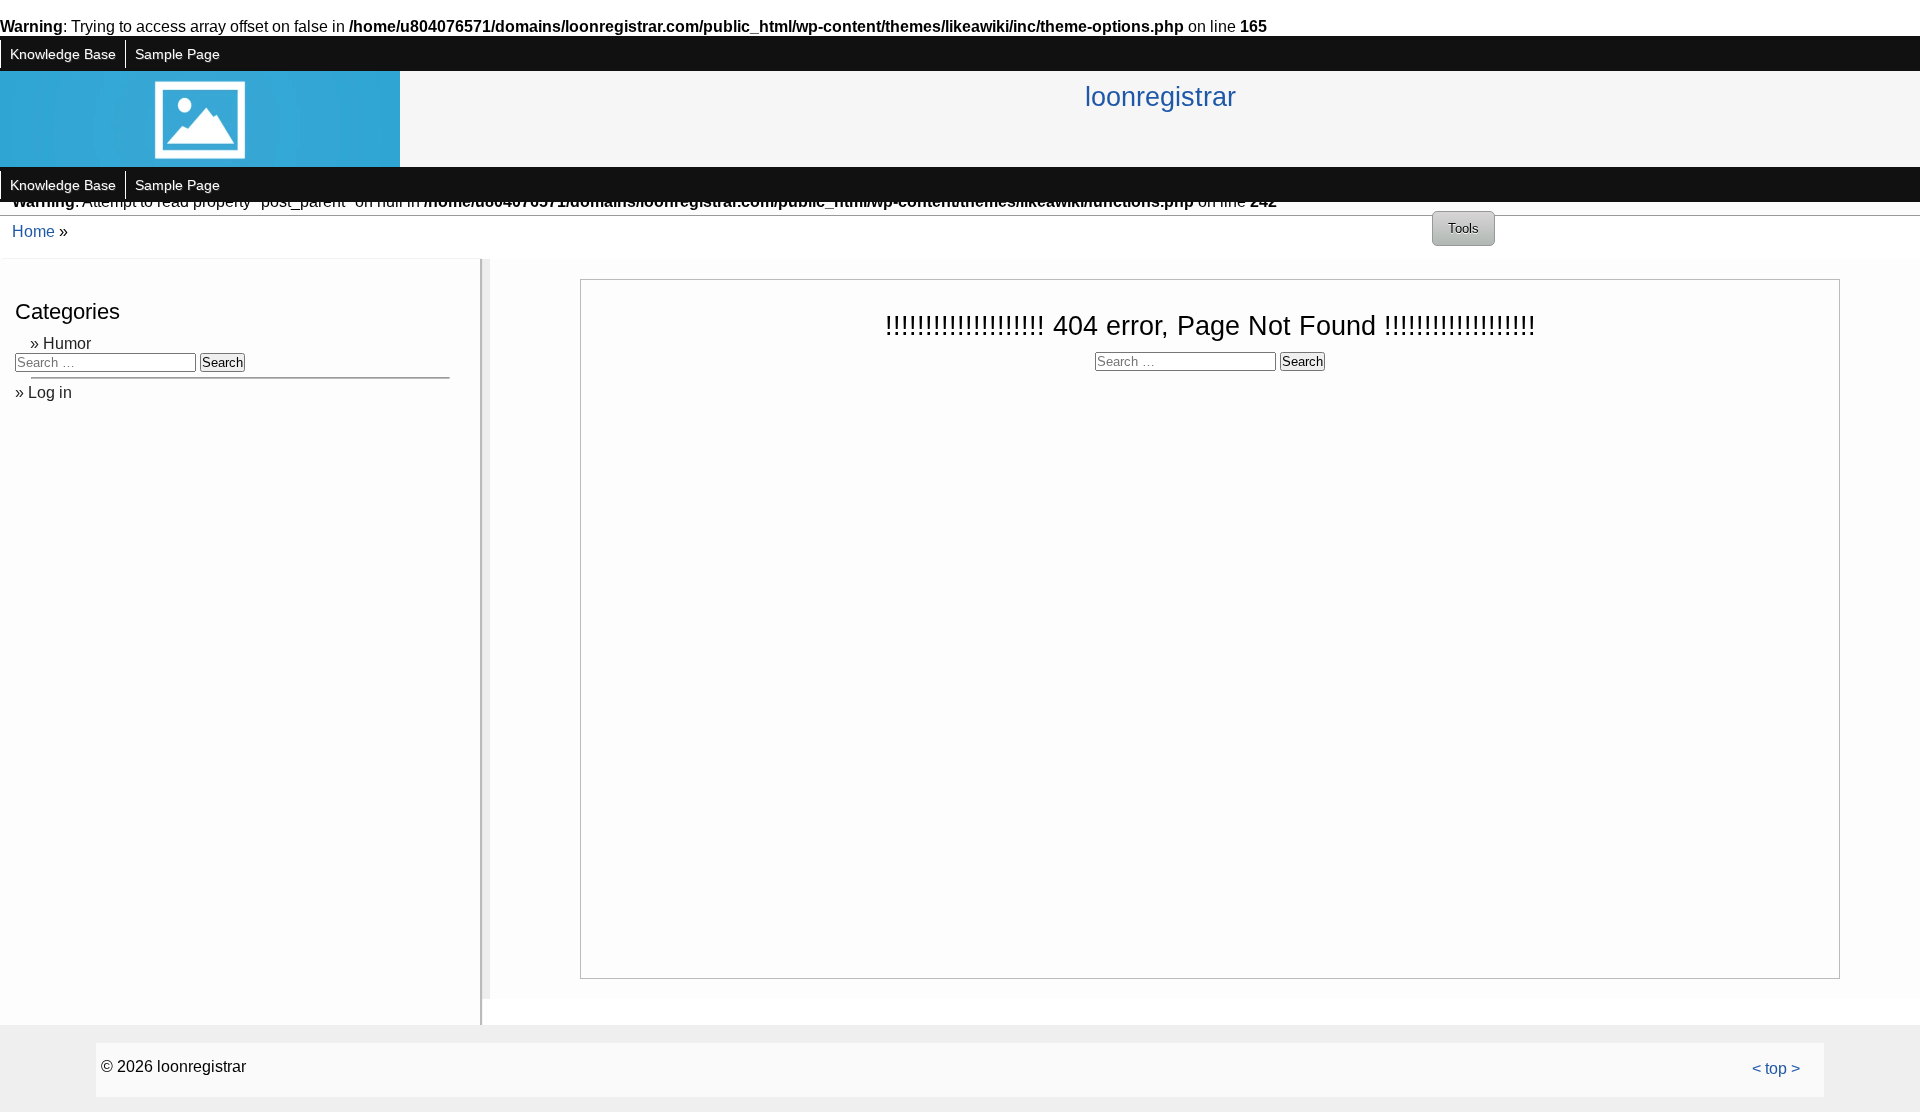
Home (33, 231)
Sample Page (177, 54)
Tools (1463, 228)
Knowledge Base (63, 54)
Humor (67, 343)
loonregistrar (1160, 96)
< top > (1776, 1068)
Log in (50, 392)
